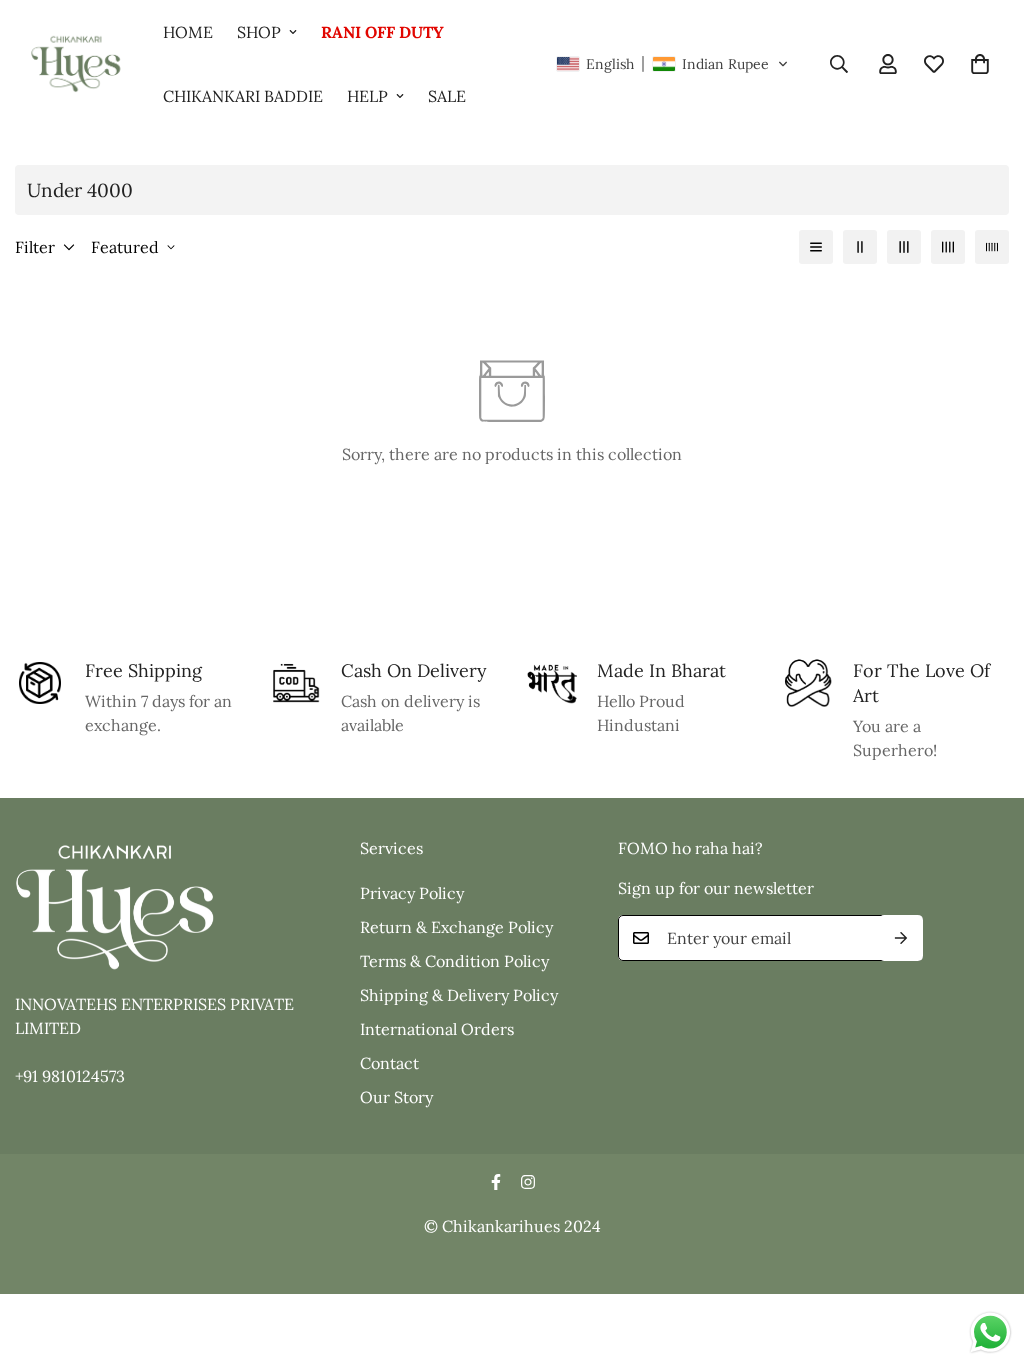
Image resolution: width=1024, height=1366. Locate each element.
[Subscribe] (901, 938)
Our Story (396, 1097)
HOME (188, 32)
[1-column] (816, 247)
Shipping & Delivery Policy (459, 995)
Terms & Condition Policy (454, 961)
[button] (672, 64)
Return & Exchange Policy (456, 927)
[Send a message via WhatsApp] (990, 1332)
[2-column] (860, 247)
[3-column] (904, 247)
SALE (447, 96)
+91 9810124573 (70, 1076)
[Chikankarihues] (75, 64)
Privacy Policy (412, 893)
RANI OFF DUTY (382, 32)
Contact (389, 1063)
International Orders (437, 1029)
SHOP (259, 32)
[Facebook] (496, 1182)
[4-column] (948, 247)
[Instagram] (528, 1182)
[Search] (839, 64)
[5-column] (992, 247)
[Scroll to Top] (985, 1257)
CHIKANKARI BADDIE (243, 96)
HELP (367, 96)
